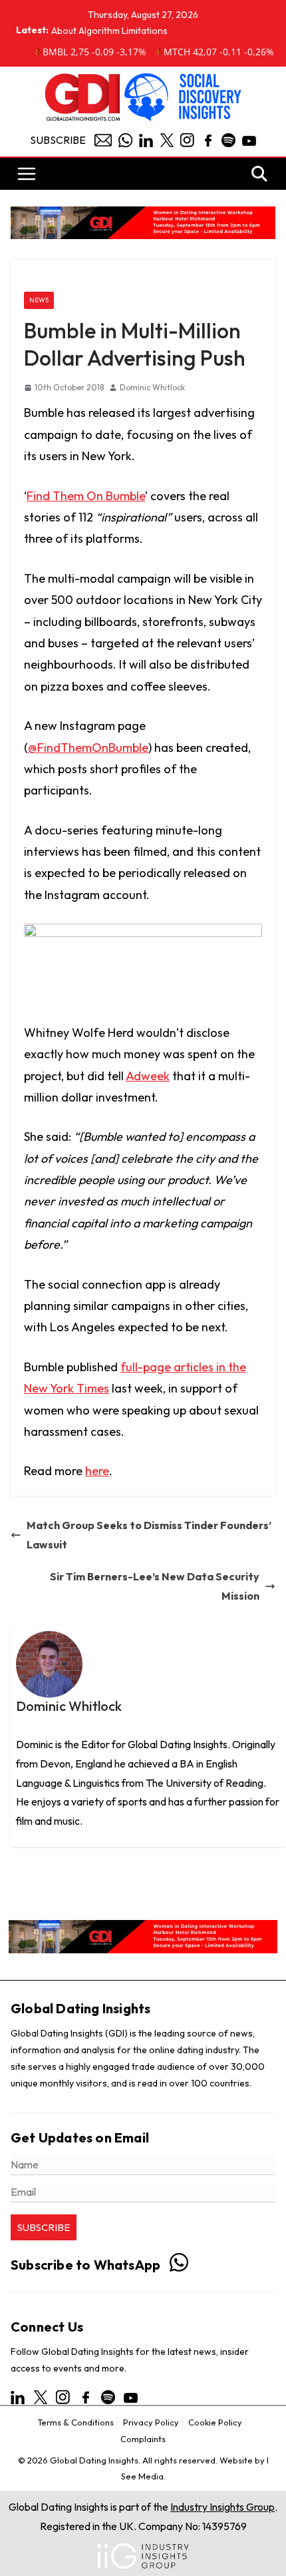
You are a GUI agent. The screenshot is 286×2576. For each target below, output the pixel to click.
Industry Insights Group (222, 2507)
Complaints (143, 2439)
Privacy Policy (151, 2422)
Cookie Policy (215, 2422)
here (97, 1471)
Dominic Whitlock (152, 387)
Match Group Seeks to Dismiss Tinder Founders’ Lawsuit (149, 1535)
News (39, 300)
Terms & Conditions (75, 2422)
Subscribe (58, 140)
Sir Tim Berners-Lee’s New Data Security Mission (155, 1586)
